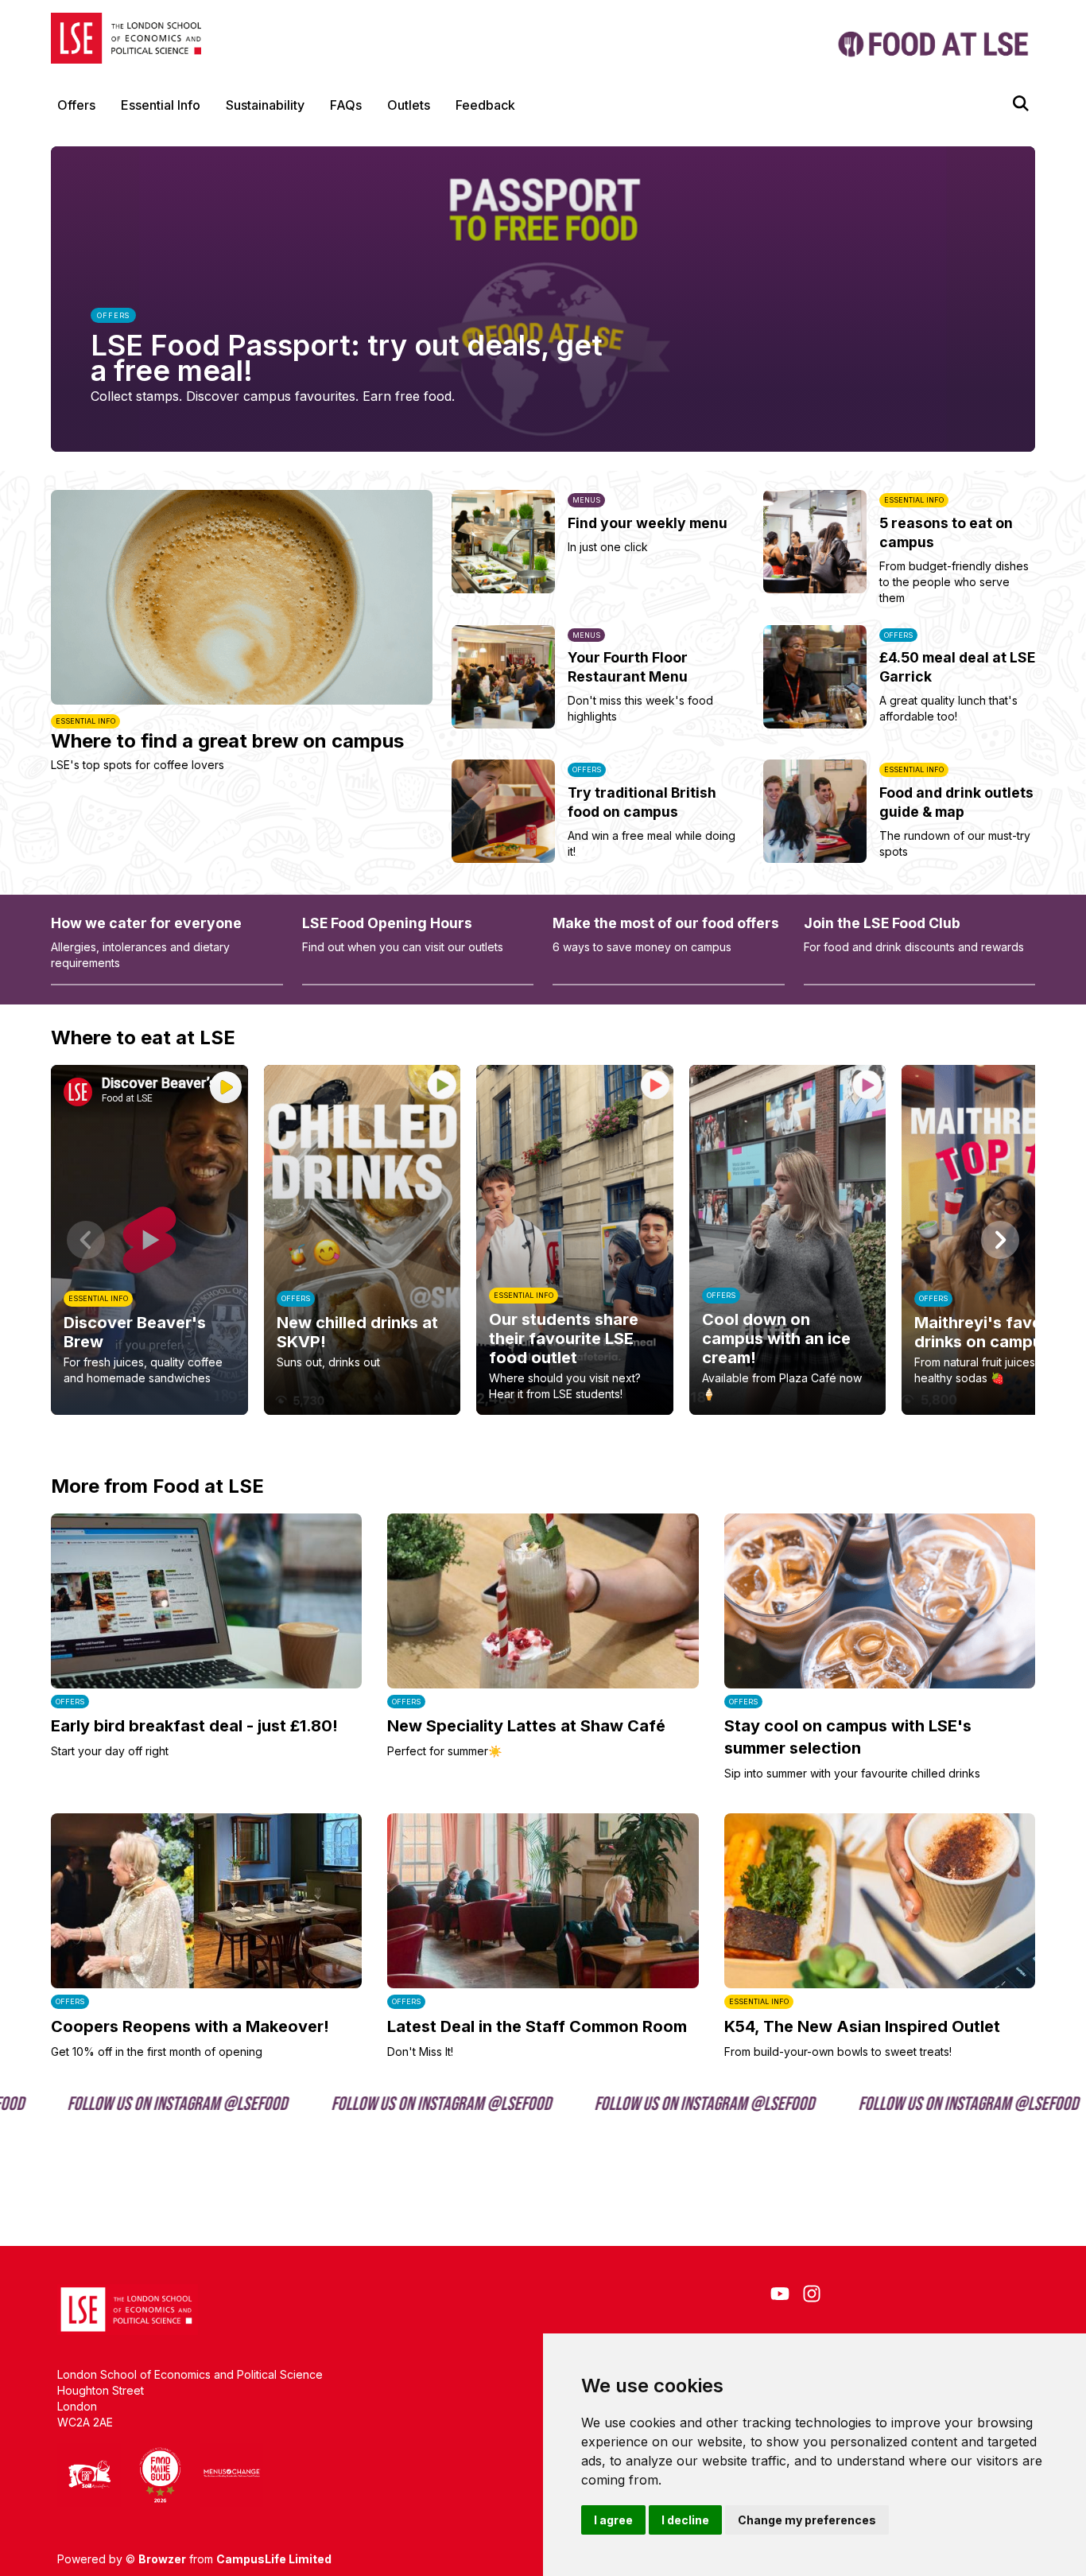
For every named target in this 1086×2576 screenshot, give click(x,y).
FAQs (346, 105)
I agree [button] (613, 2520)
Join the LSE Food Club (882, 923)
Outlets (409, 105)
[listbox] (543, 1240)
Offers (76, 105)
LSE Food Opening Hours (387, 923)
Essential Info (161, 105)
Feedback (485, 105)
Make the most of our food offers (666, 923)
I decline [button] (685, 2520)
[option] (149, 1240)
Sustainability (265, 105)
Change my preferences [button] (807, 2520)
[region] (543, 1240)
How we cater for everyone (146, 923)
